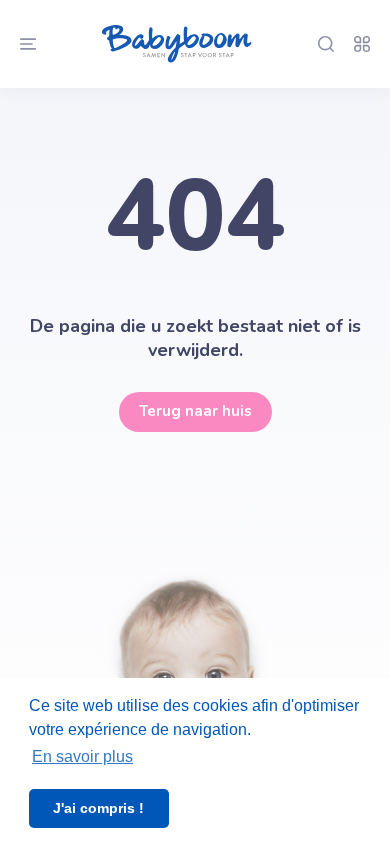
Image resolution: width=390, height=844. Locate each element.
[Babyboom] (177, 44)
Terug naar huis (195, 411)
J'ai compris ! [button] (98, 808)
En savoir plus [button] (82, 756)
